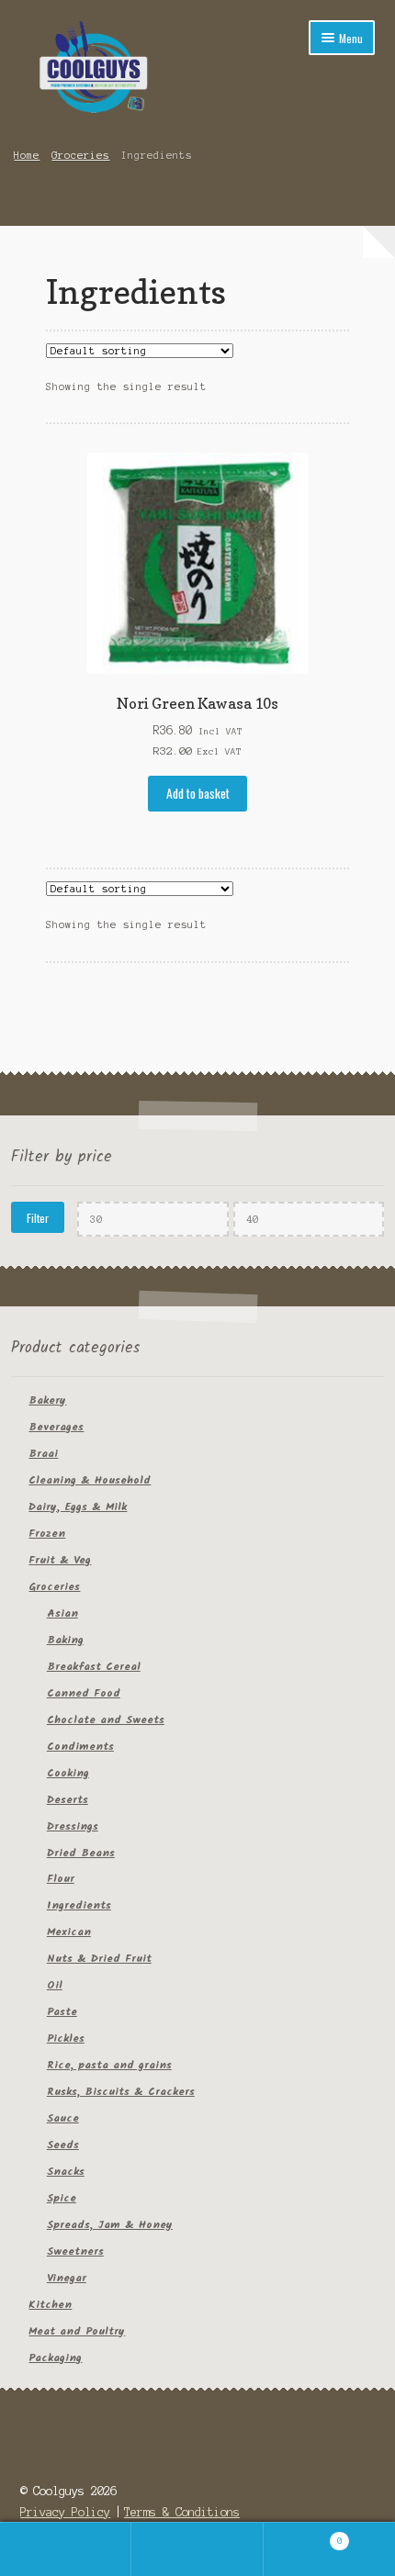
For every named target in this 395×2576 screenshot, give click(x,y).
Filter (38, 1218)
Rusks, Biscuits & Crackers (121, 2092)
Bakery (47, 1400)
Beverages (56, 1427)
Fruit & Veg (60, 1560)
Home (27, 155)
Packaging (55, 2358)
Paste (62, 2012)
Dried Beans (81, 1853)
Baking (65, 1640)
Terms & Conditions (182, 2512)
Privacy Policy (65, 2512)
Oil (55, 1985)
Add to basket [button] (198, 793)
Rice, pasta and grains (109, 2065)
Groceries (80, 155)
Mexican (69, 1932)
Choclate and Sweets (106, 1720)
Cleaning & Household (90, 1480)
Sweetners (75, 2251)
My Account (66, 2549)
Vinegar (67, 2278)
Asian (62, 1613)
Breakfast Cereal (94, 1667)
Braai (43, 1454)
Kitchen (50, 2305)
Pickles (66, 2038)
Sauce (63, 2118)
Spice (62, 2198)
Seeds (63, 2145)
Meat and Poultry (77, 2331)
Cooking (68, 1773)
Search (197, 2549)
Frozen (47, 1534)
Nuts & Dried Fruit (99, 1959)
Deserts (68, 1800)
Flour (61, 1879)
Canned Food (84, 1693)
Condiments (80, 1747)
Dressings (73, 1826)
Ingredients (79, 1905)
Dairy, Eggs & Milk (78, 1507)
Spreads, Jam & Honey (110, 2225)
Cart (303, 2536)
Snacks (66, 2172)
